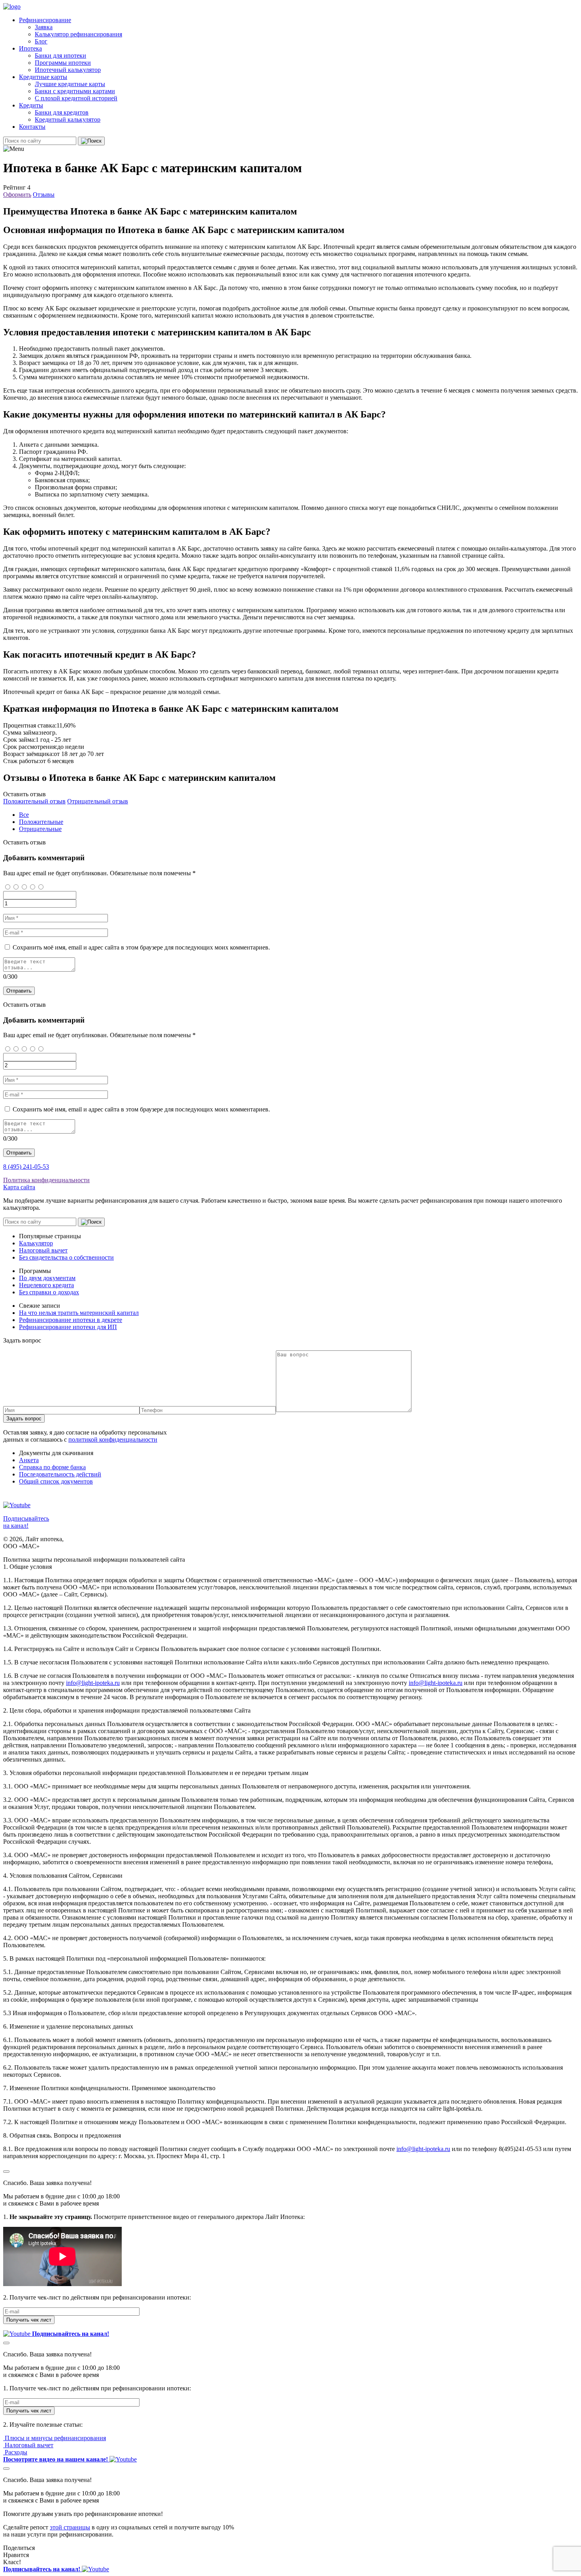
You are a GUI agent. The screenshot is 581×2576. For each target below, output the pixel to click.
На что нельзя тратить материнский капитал (79, 1313)
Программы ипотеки (63, 63)
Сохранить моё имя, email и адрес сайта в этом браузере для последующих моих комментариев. (141, 947)
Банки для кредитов (62, 112)
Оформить (17, 195)
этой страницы (70, 2527)
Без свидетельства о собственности (66, 1257)
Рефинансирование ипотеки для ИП (68, 1327)
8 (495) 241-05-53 (26, 1167)
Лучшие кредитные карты (70, 84)
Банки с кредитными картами (75, 91)
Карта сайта (19, 1187)
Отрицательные (40, 829)
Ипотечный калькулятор (68, 70)
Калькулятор (36, 1243)
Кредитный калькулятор (68, 119)
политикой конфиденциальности (113, 1439)
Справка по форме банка (52, 1467)
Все (24, 815)
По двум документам (47, 1278)
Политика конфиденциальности (46, 1180)
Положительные (41, 822)
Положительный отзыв (34, 801)
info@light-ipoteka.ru (93, 1683)
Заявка (44, 27)
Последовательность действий (60, 1474)
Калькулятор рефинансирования (78, 34)
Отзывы (44, 195)
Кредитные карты (43, 77)
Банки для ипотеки (60, 55)
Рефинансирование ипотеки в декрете (71, 1320)
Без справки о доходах (49, 1292)
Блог (41, 41)
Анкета (29, 1460)
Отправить (19, 991)
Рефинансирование (45, 20)
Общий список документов (56, 1481)
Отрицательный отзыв (98, 801)
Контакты (32, 127)
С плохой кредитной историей (76, 98)
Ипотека (30, 48)
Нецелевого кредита (46, 1285)
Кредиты (31, 105)
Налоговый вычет (43, 1250)
